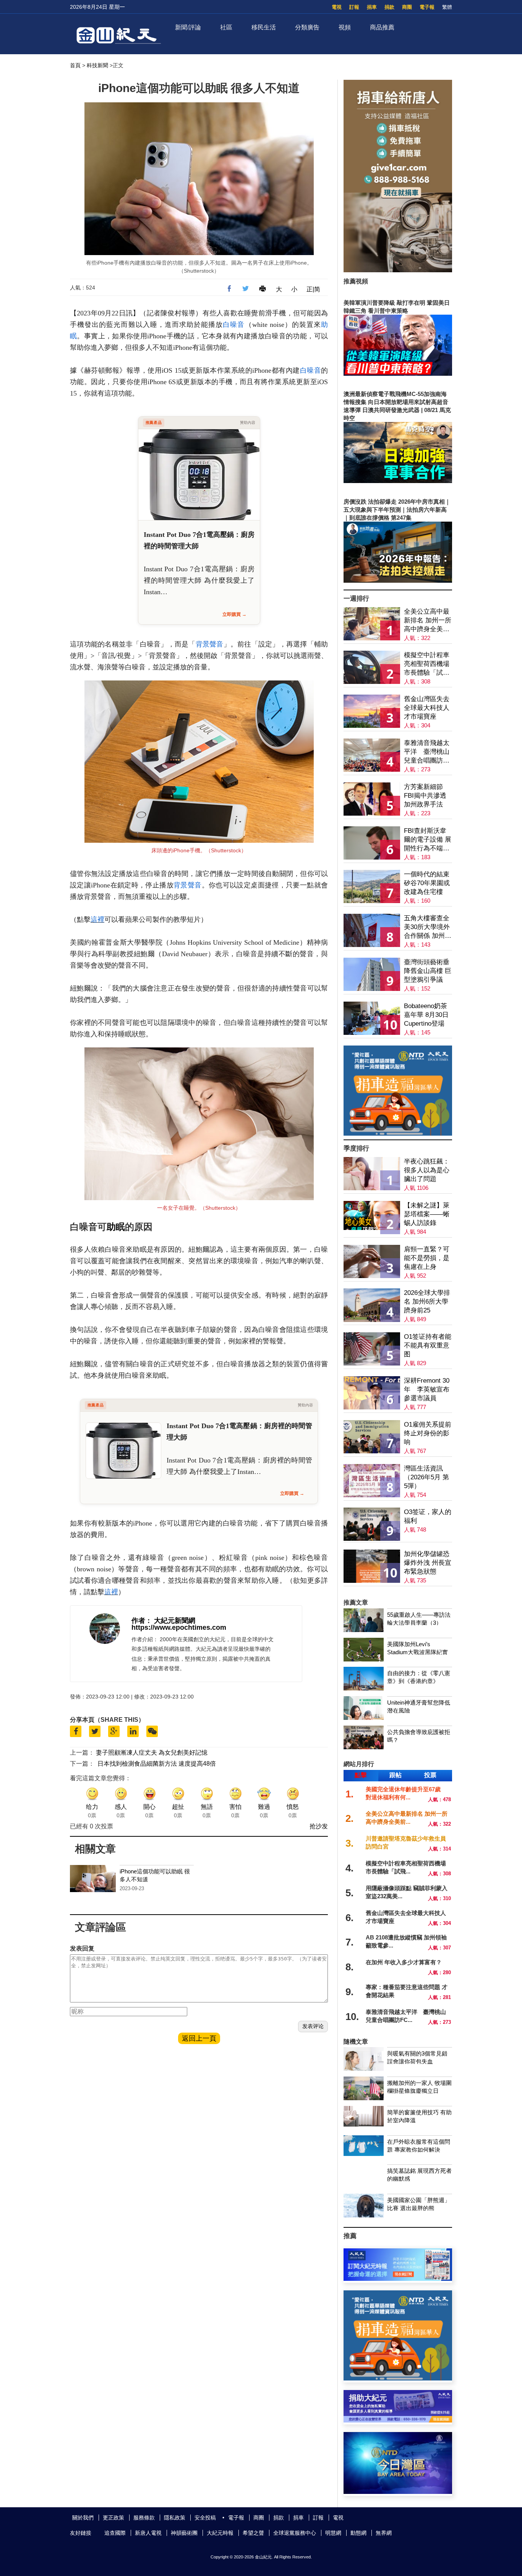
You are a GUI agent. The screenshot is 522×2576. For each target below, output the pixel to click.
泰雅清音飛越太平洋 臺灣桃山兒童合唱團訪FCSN (427, 752)
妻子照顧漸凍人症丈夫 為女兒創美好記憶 (152, 1753)
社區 (226, 27)
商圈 (407, 7)
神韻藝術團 (184, 2533)
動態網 (358, 2533)
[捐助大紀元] (398, 2420)
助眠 (116, 1227)
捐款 (389, 7)
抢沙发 (319, 1826)
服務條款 (144, 2518)
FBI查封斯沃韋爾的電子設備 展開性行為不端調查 (428, 840)
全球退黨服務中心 (295, 2533)
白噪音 (234, 325)
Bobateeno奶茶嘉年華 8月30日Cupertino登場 (426, 1015)
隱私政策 (175, 2518)
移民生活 (264, 27)
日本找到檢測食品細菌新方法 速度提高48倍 (157, 1764)
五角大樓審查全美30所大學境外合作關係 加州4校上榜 (427, 927)
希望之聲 (253, 2533)
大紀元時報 (220, 2533)
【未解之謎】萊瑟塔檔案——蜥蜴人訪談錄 (427, 1214)
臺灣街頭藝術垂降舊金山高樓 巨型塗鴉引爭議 (428, 971)
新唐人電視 (148, 2533)
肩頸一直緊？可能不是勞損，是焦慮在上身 (427, 1258)
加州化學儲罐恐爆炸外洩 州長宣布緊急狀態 (428, 1563)
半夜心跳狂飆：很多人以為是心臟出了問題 (427, 1170)
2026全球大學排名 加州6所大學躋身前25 (427, 1302)
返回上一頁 (199, 2038)
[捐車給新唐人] (398, 270)
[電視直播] (398, 2492)
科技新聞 (97, 65)
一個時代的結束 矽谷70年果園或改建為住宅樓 (427, 883)
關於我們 (83, 2518)
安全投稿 (205, 2518)
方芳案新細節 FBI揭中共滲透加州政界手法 (425, 796)
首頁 (75, 65)
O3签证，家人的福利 (428, 1516)
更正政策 (113, 2518)
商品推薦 (382, 27)
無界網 (384, 2533)
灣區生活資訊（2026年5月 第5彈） (426, 1477)
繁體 (447, 7)
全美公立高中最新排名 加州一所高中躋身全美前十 (428, 621)
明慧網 (333, 2533)
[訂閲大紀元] (398, 2279)
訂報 (354, 7)
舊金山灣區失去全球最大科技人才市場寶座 (427, 708)
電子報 (427, 7)
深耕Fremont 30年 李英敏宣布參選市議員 (427, 1389)
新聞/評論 (188, 27)
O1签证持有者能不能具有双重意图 (428, 1345)
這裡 (97, 920)
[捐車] (398, 1134)
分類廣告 (307, 27)
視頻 (345, 27)
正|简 (313, 289)
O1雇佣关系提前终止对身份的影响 (428, 1433)
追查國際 (115, 2533)
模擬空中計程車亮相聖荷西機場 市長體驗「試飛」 (427, 664)
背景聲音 (210, 644)
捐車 (372, 7)
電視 (337, 7)
